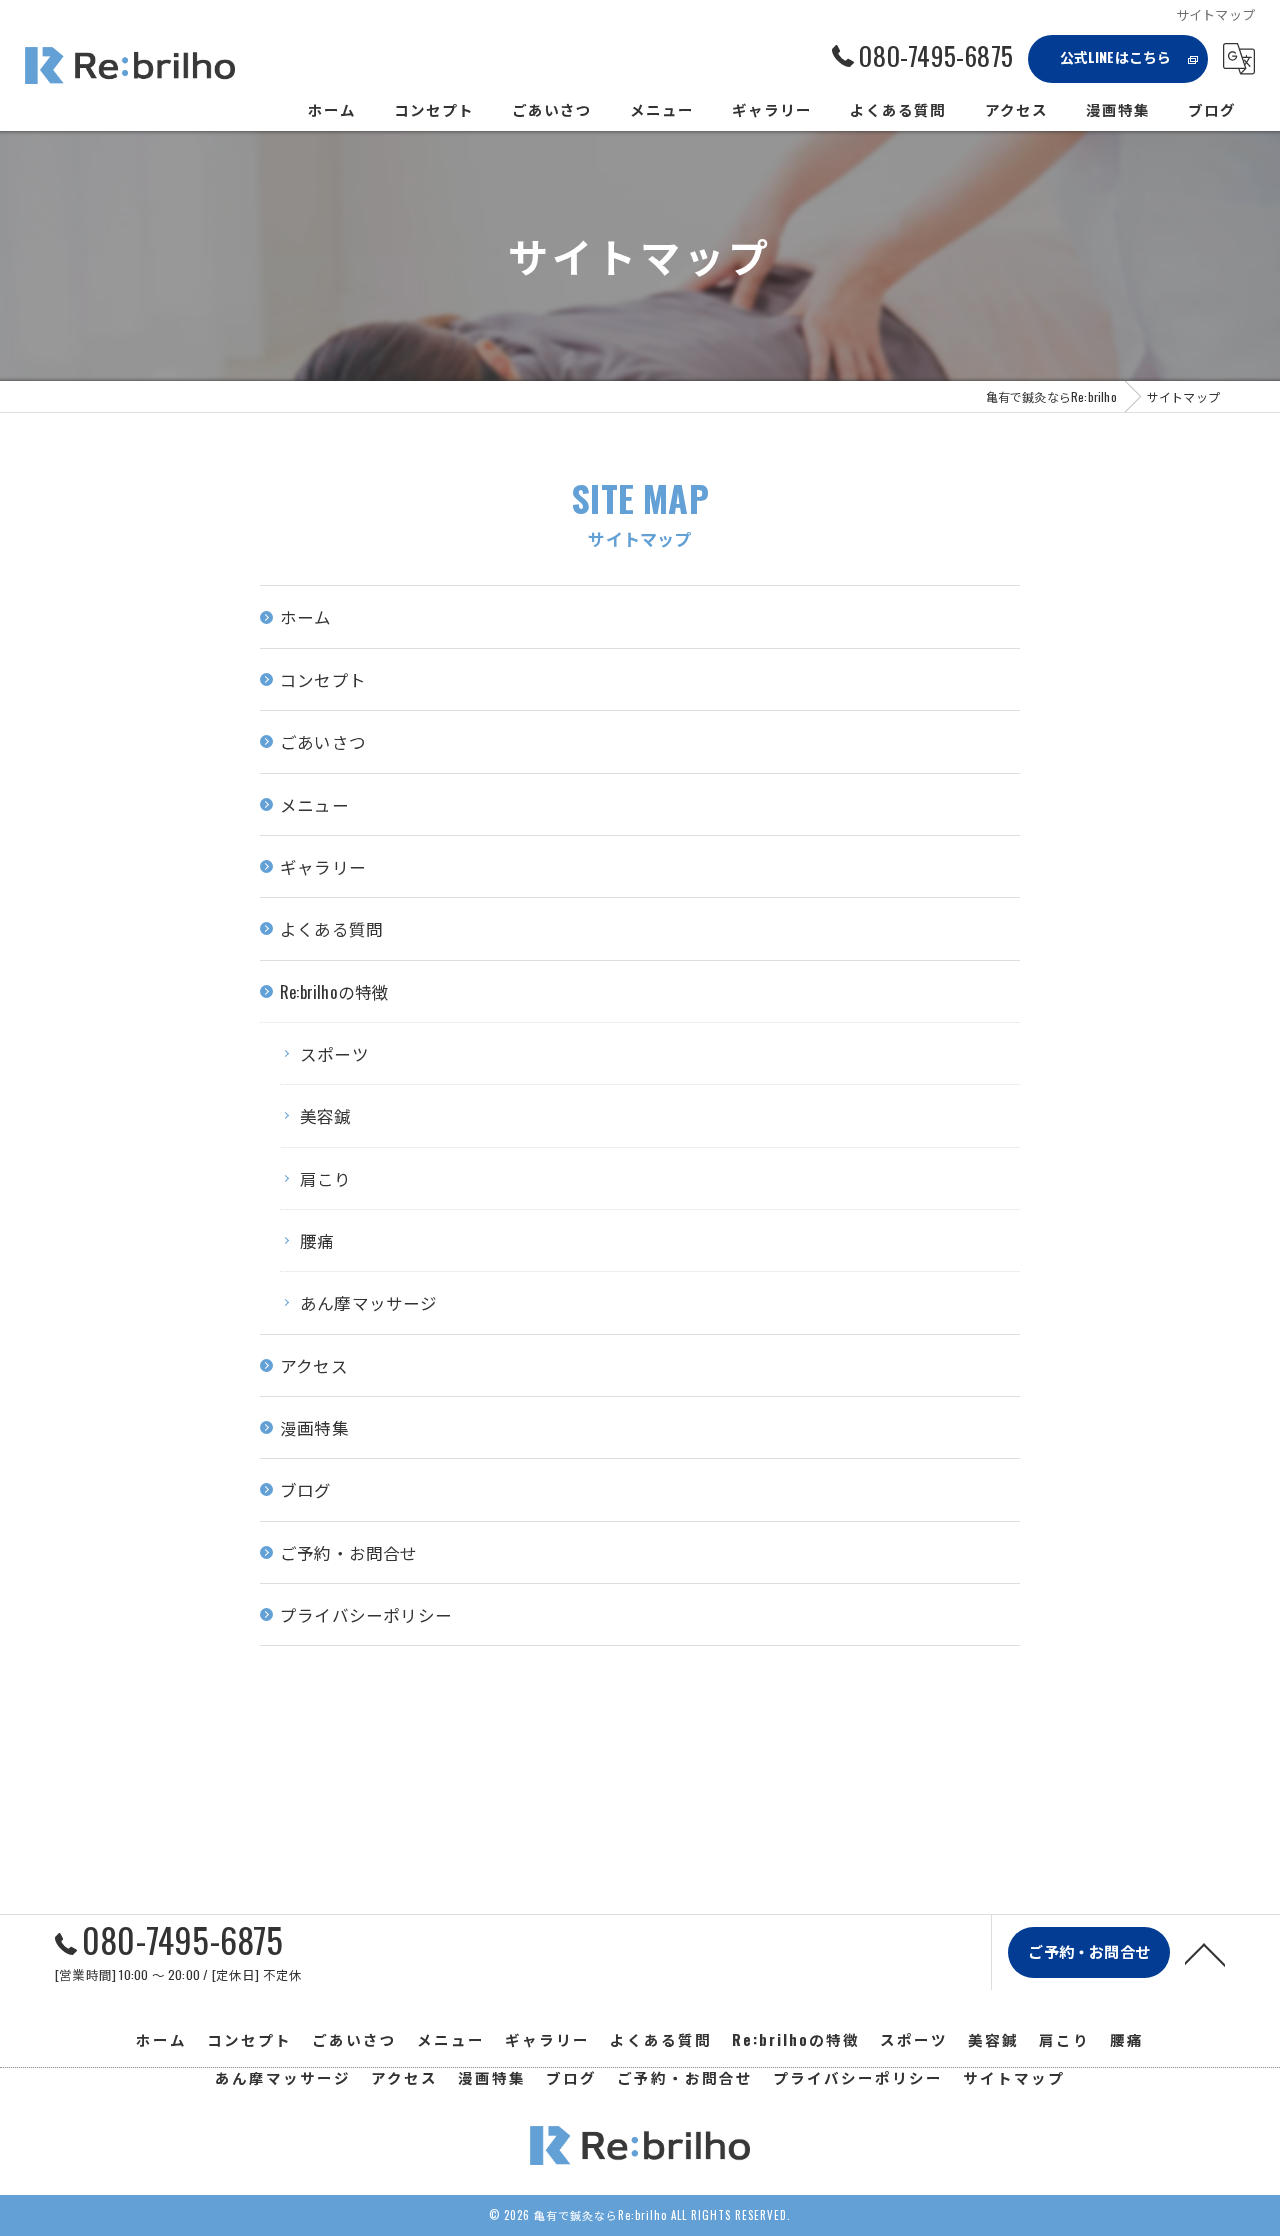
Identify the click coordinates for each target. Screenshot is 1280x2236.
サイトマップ (1014, 2077)
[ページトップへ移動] (1205, 1953)
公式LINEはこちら (1116, 56)
